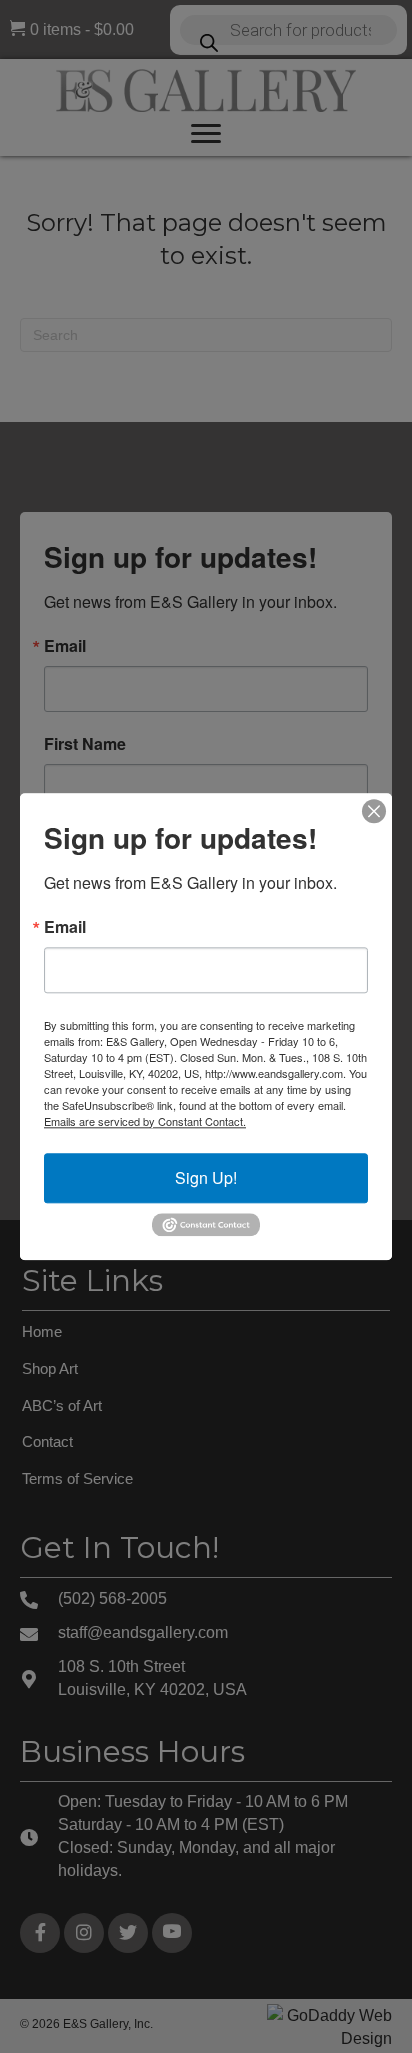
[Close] (374, 811)
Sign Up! (206, 1177)
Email (65, 927)
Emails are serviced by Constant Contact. (145, 1121)
